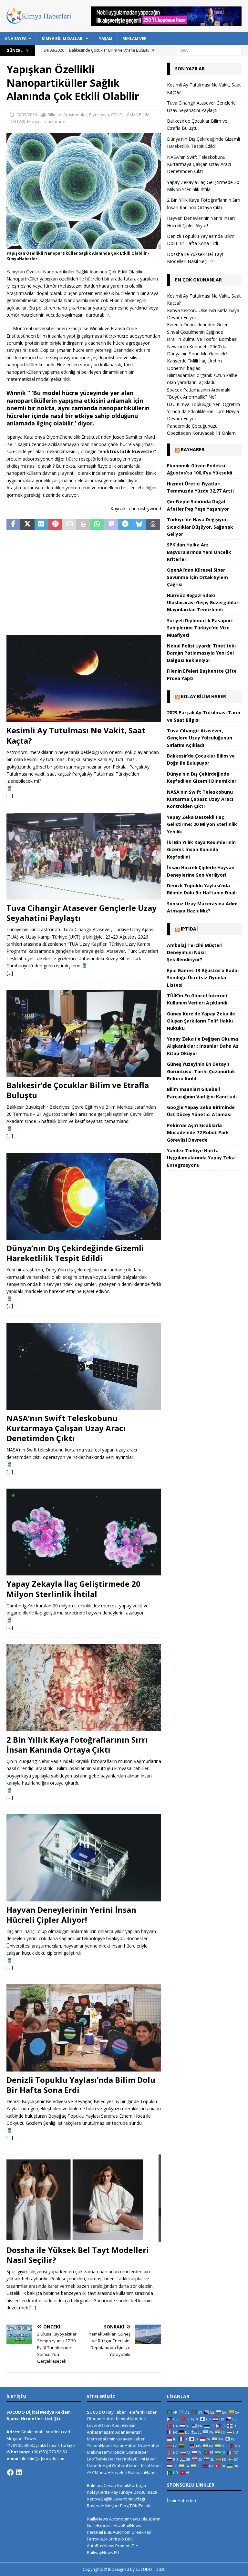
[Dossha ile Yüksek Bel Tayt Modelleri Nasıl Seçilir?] (84, 2198)
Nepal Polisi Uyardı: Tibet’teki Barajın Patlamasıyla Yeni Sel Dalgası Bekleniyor (201, 653)
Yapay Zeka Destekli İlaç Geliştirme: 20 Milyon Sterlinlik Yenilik (202, 824)
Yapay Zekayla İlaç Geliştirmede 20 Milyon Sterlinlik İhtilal (73, 1589)
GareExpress (100, 2525)
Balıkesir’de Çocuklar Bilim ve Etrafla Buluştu (78, 1090)
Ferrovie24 (97, 2539)
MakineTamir (100, 2452)
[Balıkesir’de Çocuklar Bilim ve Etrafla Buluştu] (84, 1033)
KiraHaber (151, 2466)
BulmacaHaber (143, 2472)
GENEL (117, 115)
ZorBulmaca (145, 2492)
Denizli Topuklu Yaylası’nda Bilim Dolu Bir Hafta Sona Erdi (81, 2085)
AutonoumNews (125, 2519)
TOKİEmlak (140, 2506)
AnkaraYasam (101, 2432)
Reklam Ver (134, 39)
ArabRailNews (127, 2525)
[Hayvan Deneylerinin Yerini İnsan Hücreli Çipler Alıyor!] (84, 1858)
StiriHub (116, 2539)
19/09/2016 (26, 115)
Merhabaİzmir (101, 2439)
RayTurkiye (122, 2492)
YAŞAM (106, 39)
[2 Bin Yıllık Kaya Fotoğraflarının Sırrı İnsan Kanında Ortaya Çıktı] (84, 1688)
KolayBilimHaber (140, 2459)
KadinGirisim (124, 2425)
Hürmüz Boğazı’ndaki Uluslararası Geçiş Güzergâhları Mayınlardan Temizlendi (203, 603)
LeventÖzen (99, 2425)
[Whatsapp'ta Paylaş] (97, 524)
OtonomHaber (101, 2418)
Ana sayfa (16, 39)
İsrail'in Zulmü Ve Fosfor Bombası (202, 339)
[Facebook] (10, 2472)
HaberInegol (99, 2466)
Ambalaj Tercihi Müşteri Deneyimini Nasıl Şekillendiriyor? (195, 952)
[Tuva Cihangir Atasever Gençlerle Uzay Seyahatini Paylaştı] (84, 856)
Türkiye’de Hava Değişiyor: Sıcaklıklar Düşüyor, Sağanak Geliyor (200, 527)
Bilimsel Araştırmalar (67, 115)
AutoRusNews (101, 2546)
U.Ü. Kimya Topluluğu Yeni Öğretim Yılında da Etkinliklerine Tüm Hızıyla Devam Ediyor (203, 412)
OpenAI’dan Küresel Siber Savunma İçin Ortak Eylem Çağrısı (197, 577)
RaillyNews (98, 2519)
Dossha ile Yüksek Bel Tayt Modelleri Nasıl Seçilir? (78, 2255)
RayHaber (193, 449)
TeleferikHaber (142, 2412)
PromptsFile (127, 2546)
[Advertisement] (84, 584)
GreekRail (141, 2532)
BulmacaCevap (102, 2485)
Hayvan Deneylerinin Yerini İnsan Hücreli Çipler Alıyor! (71, 1915)
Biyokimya (99, 115)
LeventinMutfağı (129, 2499)
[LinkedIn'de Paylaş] (41, 524)
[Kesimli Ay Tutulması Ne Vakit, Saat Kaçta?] (84, 679)
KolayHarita (98, 2492)
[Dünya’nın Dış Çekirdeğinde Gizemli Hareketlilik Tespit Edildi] (84, 1196)
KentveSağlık (100, 2499)
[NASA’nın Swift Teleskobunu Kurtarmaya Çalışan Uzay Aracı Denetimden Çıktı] (84, 1366)
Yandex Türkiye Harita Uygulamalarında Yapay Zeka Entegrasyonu (201, 1158)
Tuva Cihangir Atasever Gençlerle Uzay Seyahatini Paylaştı (82, 913)
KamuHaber (125, 2445)
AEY (90, 2472)
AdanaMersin (129, 2432)
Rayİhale (96, 2506)
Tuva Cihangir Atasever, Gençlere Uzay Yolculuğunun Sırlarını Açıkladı (200, 738)
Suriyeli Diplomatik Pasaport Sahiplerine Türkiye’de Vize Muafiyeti (200, 628)
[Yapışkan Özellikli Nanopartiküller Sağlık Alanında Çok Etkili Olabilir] (84, 245)
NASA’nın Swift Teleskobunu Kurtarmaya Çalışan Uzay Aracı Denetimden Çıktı (66, 1428)
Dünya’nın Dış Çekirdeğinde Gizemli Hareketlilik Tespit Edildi (75, 1253)
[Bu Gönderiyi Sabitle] (55, 524)
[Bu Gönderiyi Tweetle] (27, 524)
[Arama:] (209, 50)
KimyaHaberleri (131, 2418)
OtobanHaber (126, 2466)
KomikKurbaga (132, 2485)
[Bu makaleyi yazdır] (83, 524)
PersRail (95, 2532)
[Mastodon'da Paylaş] (111, 524)
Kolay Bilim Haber (203, 696)
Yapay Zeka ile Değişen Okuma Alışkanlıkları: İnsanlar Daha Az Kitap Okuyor (203, 1046)
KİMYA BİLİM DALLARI (63, 39)
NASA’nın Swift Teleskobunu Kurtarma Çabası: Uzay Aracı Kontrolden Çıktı (200, 799)
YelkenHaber (100, 2445)
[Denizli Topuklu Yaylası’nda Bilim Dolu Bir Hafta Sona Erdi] (84, 2028)
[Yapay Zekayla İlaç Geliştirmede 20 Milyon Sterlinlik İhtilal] (84, 1532)
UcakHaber (149, 2445)
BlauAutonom (117, 2532)
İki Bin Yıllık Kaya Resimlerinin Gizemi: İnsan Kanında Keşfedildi (201, 850)
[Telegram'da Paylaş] (125, 524)
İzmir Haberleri (181, 2500)
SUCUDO (96, 2412)
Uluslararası (56, 121)
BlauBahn (151, 2519)
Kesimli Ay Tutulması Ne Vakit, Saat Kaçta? (76, 735)
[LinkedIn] (19, 2472)
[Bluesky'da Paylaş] (139, 524)
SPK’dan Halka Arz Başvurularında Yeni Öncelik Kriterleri (199, 552)
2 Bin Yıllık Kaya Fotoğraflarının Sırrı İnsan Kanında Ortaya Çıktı (77, 1745)
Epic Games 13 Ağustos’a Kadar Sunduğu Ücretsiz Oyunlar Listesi (203, 978)
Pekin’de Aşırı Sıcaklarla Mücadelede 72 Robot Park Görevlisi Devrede (198, 1133)
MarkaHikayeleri (111, 2472)
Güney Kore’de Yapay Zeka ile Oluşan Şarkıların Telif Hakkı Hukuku (201, 1021)
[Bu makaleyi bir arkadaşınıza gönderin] (69, 524)
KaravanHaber (130, 2439)
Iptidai (189, 929)
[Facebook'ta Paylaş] (13, 524)
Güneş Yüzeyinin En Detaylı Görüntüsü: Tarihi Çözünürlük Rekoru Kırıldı (201, 1071)
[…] (10, 795)
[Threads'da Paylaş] (153, 524)
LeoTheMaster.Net (105, 2459)
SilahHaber (137, 2452)
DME (129, 2539)
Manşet (34, 121)
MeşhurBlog (117, 2506)
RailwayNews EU (103, 2552)
